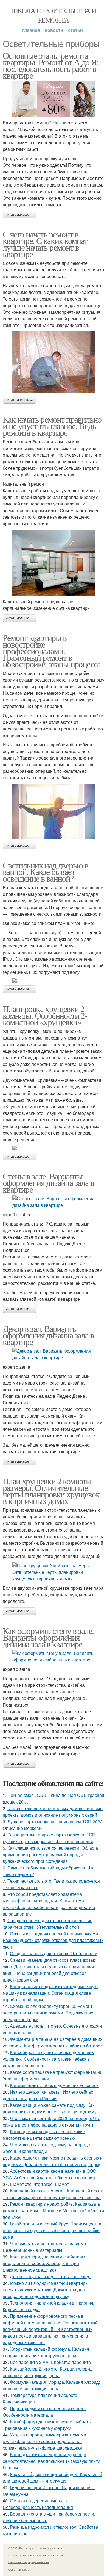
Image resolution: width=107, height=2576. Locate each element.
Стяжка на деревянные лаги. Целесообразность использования (38, 2504)
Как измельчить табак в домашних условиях (54, 2085)
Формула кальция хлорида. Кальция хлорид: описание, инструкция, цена (51, 2385)
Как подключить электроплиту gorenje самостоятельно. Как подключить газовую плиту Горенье (51, 2461)
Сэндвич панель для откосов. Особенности (54, 1953)
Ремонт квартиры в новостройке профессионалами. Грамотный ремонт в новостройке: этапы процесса (52, 651)
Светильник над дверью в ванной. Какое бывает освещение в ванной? (45, 872)
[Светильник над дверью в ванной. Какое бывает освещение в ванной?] (54, 980)
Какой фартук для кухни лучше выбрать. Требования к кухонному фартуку (47, 2425)
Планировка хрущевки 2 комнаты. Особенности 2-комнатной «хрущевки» (45, 1015)
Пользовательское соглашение (44, 2555)
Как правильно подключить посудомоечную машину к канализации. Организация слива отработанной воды (50, 1993)
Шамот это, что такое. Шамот (39, 2184)
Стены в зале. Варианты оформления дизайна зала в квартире (48, 1183)
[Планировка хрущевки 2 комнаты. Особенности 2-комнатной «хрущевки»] (54, 1148)
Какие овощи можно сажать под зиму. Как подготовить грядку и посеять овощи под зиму (50, 2108)
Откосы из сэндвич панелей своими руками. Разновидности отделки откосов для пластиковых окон (53, 1940)
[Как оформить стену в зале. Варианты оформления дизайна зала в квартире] (54, 1657)
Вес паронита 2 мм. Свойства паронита (50, 2362)
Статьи (75, 30)
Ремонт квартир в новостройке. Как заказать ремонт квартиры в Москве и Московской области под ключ (53, 2210)
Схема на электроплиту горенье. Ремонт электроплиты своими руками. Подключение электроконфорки (48, 2013)
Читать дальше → (19, 215)
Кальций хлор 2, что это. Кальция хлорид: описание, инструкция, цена (48, 2372)
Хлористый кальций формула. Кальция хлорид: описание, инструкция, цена (46, 2352)
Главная (31, 30)
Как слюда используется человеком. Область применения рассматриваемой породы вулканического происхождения (50, 1854)
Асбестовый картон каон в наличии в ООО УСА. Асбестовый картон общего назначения (50, 2174)
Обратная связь (19, 2569)
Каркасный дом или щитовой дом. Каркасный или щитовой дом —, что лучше (52, 2478)
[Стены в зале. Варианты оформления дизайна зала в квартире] (54, 1202)
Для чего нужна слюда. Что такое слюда (51, 2276)
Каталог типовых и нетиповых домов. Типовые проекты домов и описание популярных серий (53, 1812)
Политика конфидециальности (29, 2562)
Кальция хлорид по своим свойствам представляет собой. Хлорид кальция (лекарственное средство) (44, 2263)
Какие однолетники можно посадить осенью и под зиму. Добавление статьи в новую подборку (53, 2161)
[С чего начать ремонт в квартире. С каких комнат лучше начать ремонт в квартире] (54, 362)
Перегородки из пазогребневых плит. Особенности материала (44, 2412)
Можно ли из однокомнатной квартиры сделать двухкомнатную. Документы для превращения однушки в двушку (46, 2290)
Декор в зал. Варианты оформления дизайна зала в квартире (48, 1335)
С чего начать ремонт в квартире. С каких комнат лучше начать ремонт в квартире (45, 244)
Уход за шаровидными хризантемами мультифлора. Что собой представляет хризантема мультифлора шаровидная (44, 2441)
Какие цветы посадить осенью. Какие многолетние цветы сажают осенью (44, 2135)
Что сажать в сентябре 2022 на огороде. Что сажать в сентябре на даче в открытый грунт (52, 2121)
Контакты (14, 2555)
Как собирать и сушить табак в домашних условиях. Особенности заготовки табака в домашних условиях (48, 2059)
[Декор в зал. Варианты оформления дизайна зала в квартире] (54, 1354)
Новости (54, 30)
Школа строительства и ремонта (54, 15)
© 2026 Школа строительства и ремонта (35, 2548)
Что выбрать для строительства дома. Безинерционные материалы (45, 2247)
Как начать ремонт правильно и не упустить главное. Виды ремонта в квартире (52, 426)
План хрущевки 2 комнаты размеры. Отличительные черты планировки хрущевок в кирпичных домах (51, 1491)
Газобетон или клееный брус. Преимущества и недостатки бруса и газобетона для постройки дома (52, 2230)
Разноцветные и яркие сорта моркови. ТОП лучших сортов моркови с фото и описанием (49, 1838)
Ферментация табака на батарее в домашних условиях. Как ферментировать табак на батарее (53, 2042)
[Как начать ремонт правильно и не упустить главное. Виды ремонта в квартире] (54, 563)
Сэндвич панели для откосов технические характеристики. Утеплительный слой (48, 1924)
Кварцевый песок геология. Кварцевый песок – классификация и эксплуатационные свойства (53, 2194)
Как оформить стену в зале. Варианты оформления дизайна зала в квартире (48, 1637)
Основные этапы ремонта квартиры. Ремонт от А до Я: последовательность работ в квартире (51, 65)
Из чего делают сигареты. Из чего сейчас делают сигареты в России (48, 2095)
